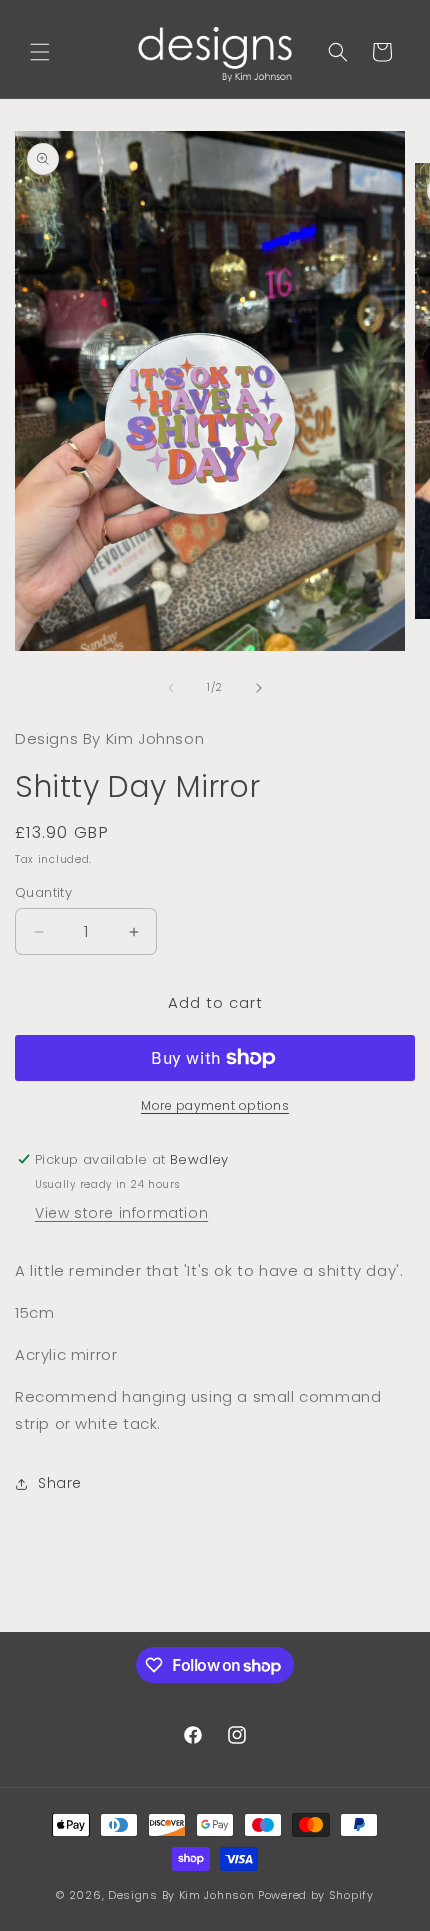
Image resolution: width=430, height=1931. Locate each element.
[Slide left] (171, 688)
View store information (121, 1213)
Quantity (43, 892)
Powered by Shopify (316, 1895)
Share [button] (60, 1483)
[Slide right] (259, 688)
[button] (40, 52)
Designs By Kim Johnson (181, 1895)
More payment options (215, 1105)
